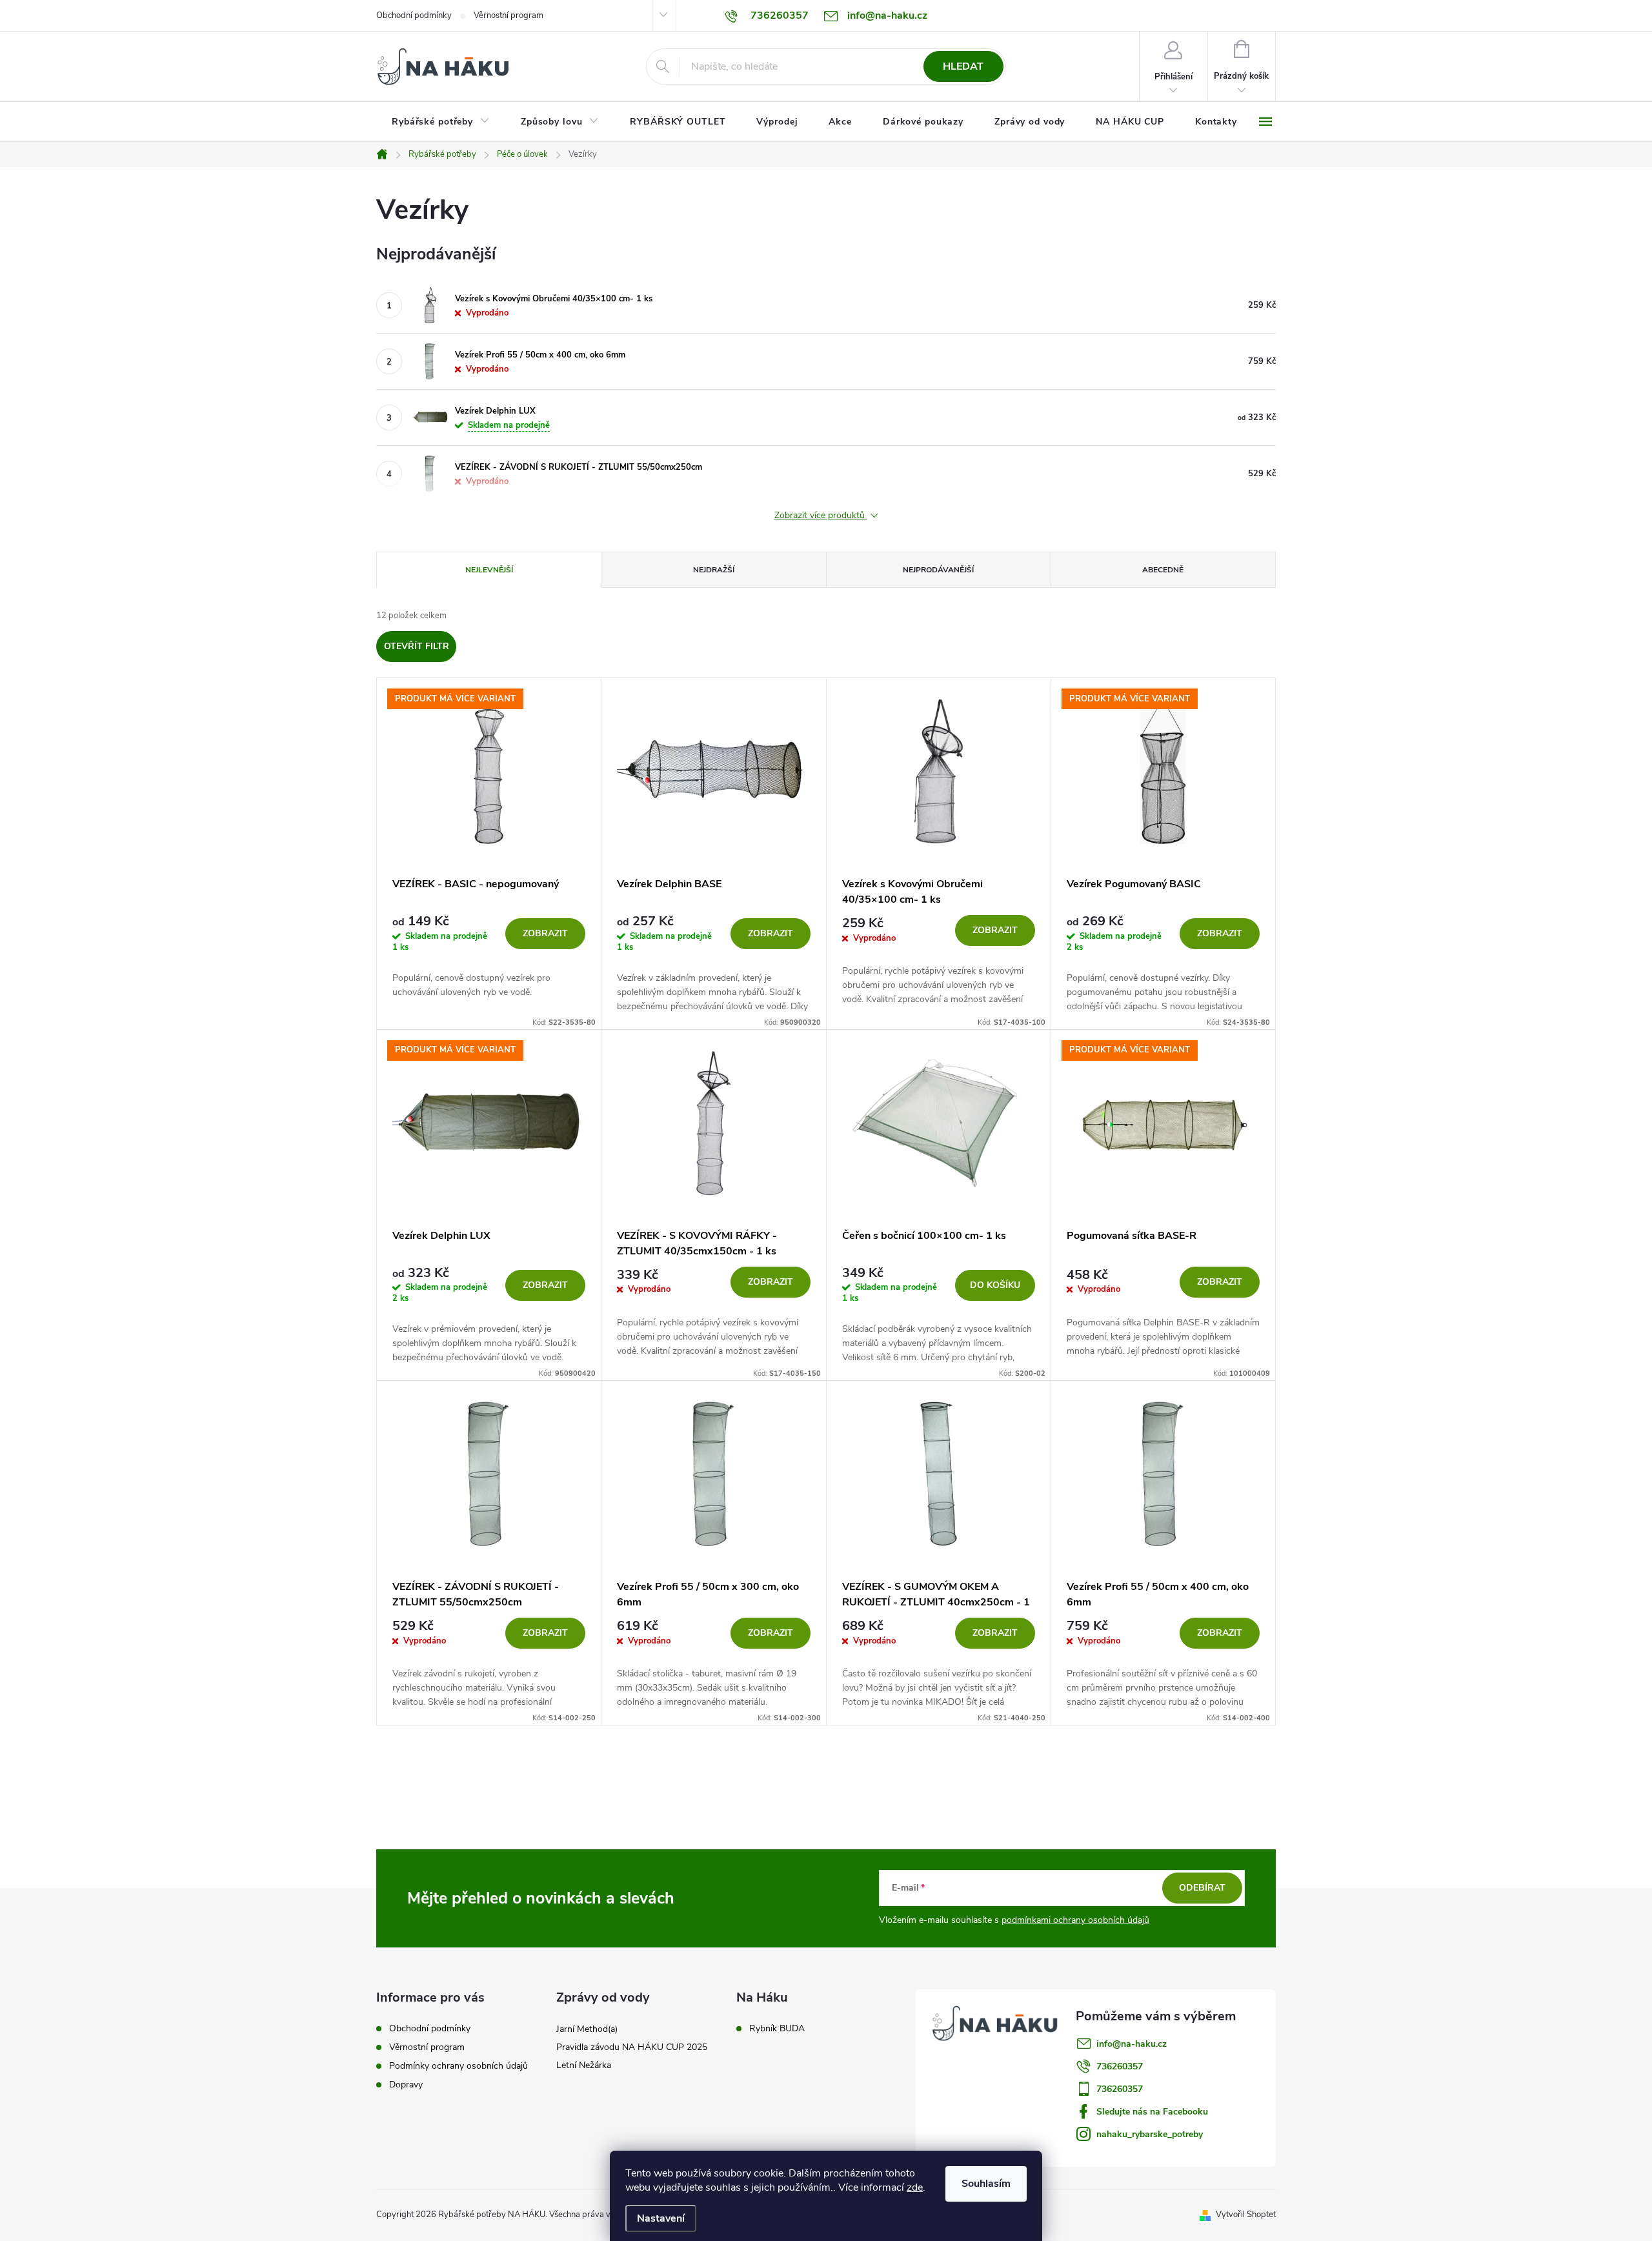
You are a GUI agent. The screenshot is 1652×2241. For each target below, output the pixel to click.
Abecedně (1163, 570)
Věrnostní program (509, 15)
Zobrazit (545, 933)
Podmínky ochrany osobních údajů (458, 2066)
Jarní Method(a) (587, 2029)
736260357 (1120, 2066)
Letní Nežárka (584, 2065)
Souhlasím (986, 2184)
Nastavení (661, 2218)
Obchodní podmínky (414, 15)
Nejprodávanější (938, 570)
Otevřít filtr (417, 646)
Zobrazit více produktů (821, 516)
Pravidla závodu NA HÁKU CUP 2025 (632, 2047)
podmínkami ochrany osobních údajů (1075, 1920)
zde (915, 2187)
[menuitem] (441, 122)
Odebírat (1202, 1888)
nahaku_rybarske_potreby (1150, 2134)
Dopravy (406, 2085)
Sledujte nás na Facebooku (1152, 2112)
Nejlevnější (489, 570)
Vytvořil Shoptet (1246, 2215)
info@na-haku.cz (1132, 2044)
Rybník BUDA (777, 2029)
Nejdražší (714, 570)
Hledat (963, 66)
